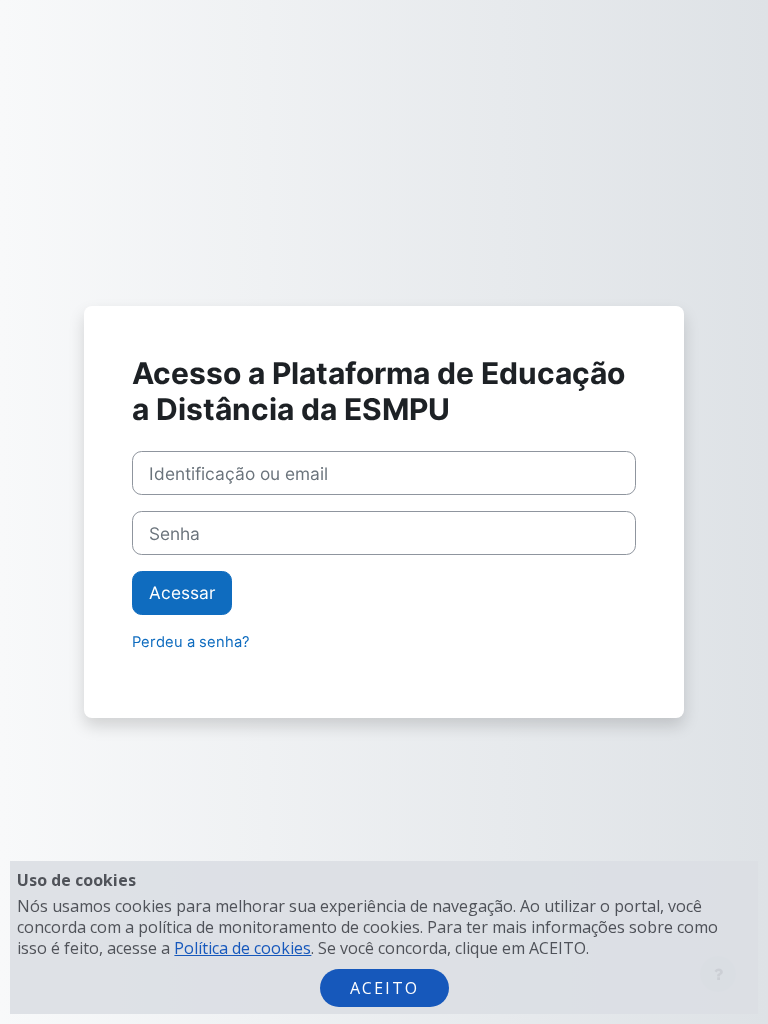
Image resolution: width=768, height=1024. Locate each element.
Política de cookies (242, 948)
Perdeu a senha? (191, 642)
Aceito (384, 988)
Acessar (182, 592)
